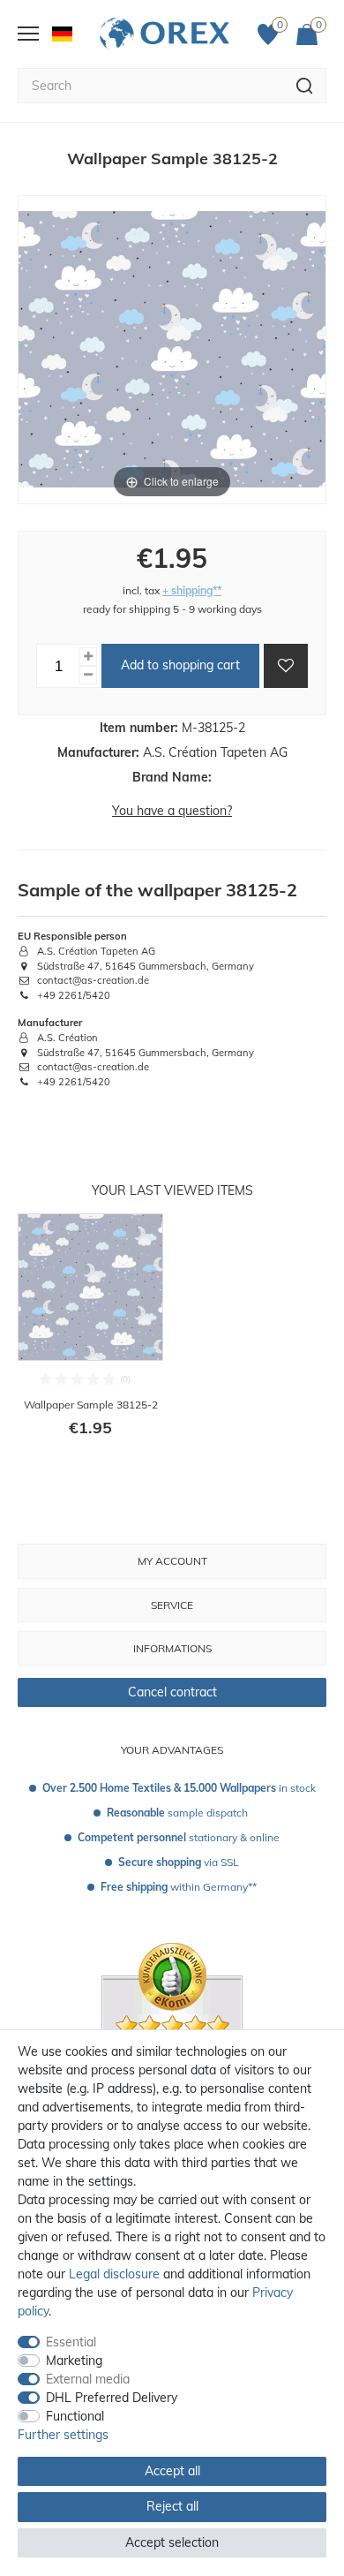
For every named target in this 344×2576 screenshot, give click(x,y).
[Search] (305, 86)
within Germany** (179, 1887)
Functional (75, 2416)
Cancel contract (172, 1692)
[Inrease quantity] (88, 657)
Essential (71, 2342)
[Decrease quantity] (88, 675)
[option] (90, 1337)
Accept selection (172, 2542)
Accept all (172, 2471)
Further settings (63, 2435)
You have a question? (172, 811)
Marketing (74, 2361)
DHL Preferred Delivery (112, 2398)
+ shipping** (192, 590)
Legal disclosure (114, 2274)
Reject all (172, 2506)
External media (88, 2379)
